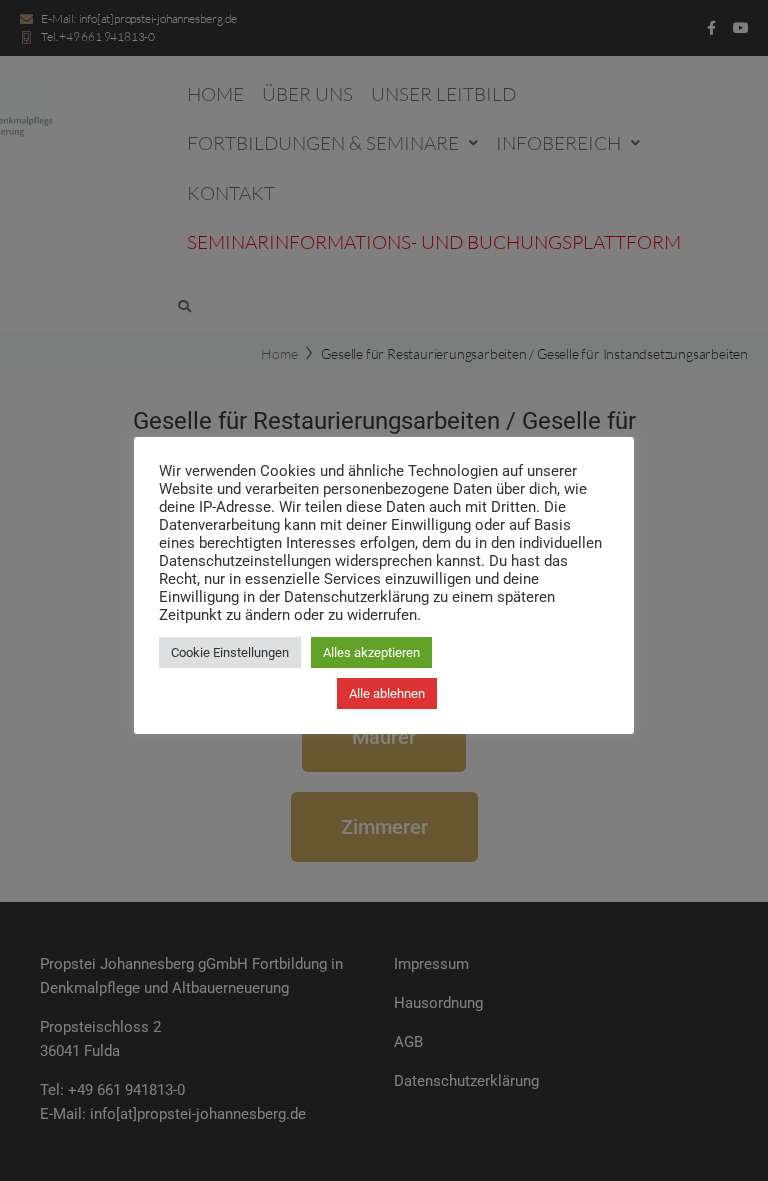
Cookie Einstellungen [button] (230, 652)
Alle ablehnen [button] (387, 693)
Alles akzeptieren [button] (371, 652)
